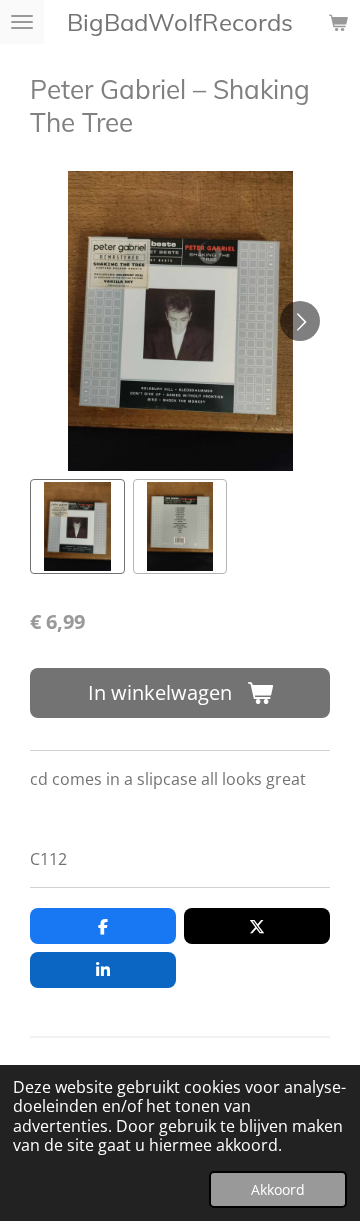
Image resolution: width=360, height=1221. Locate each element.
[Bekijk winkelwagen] (338, 22)
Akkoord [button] (278, 1189)
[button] (77, 526)
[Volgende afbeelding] (300, 321)
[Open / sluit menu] (22, 22)
